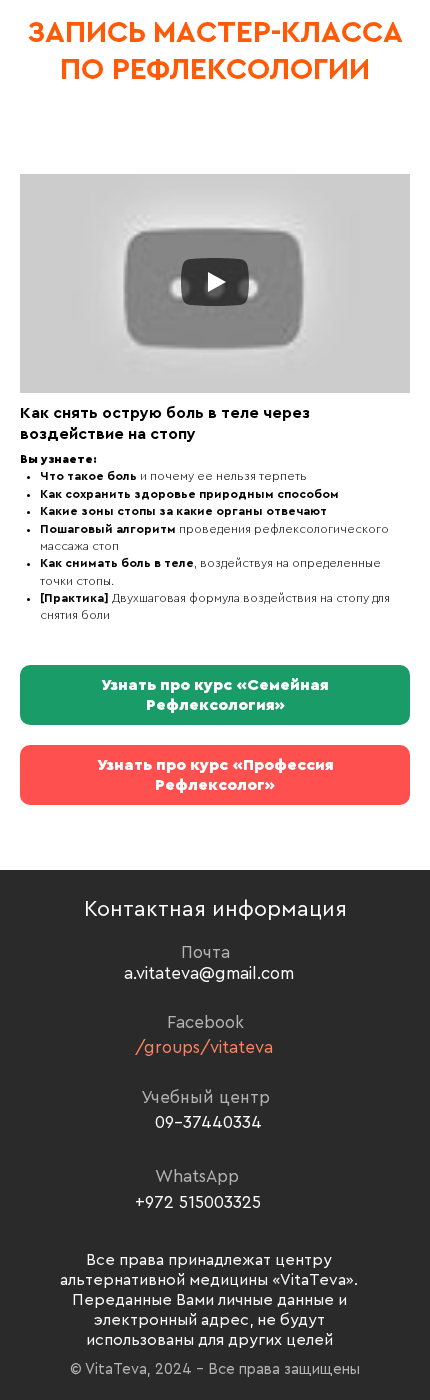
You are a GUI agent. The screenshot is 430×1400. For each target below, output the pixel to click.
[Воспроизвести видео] (215, 283)
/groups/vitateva (204, 1047)
